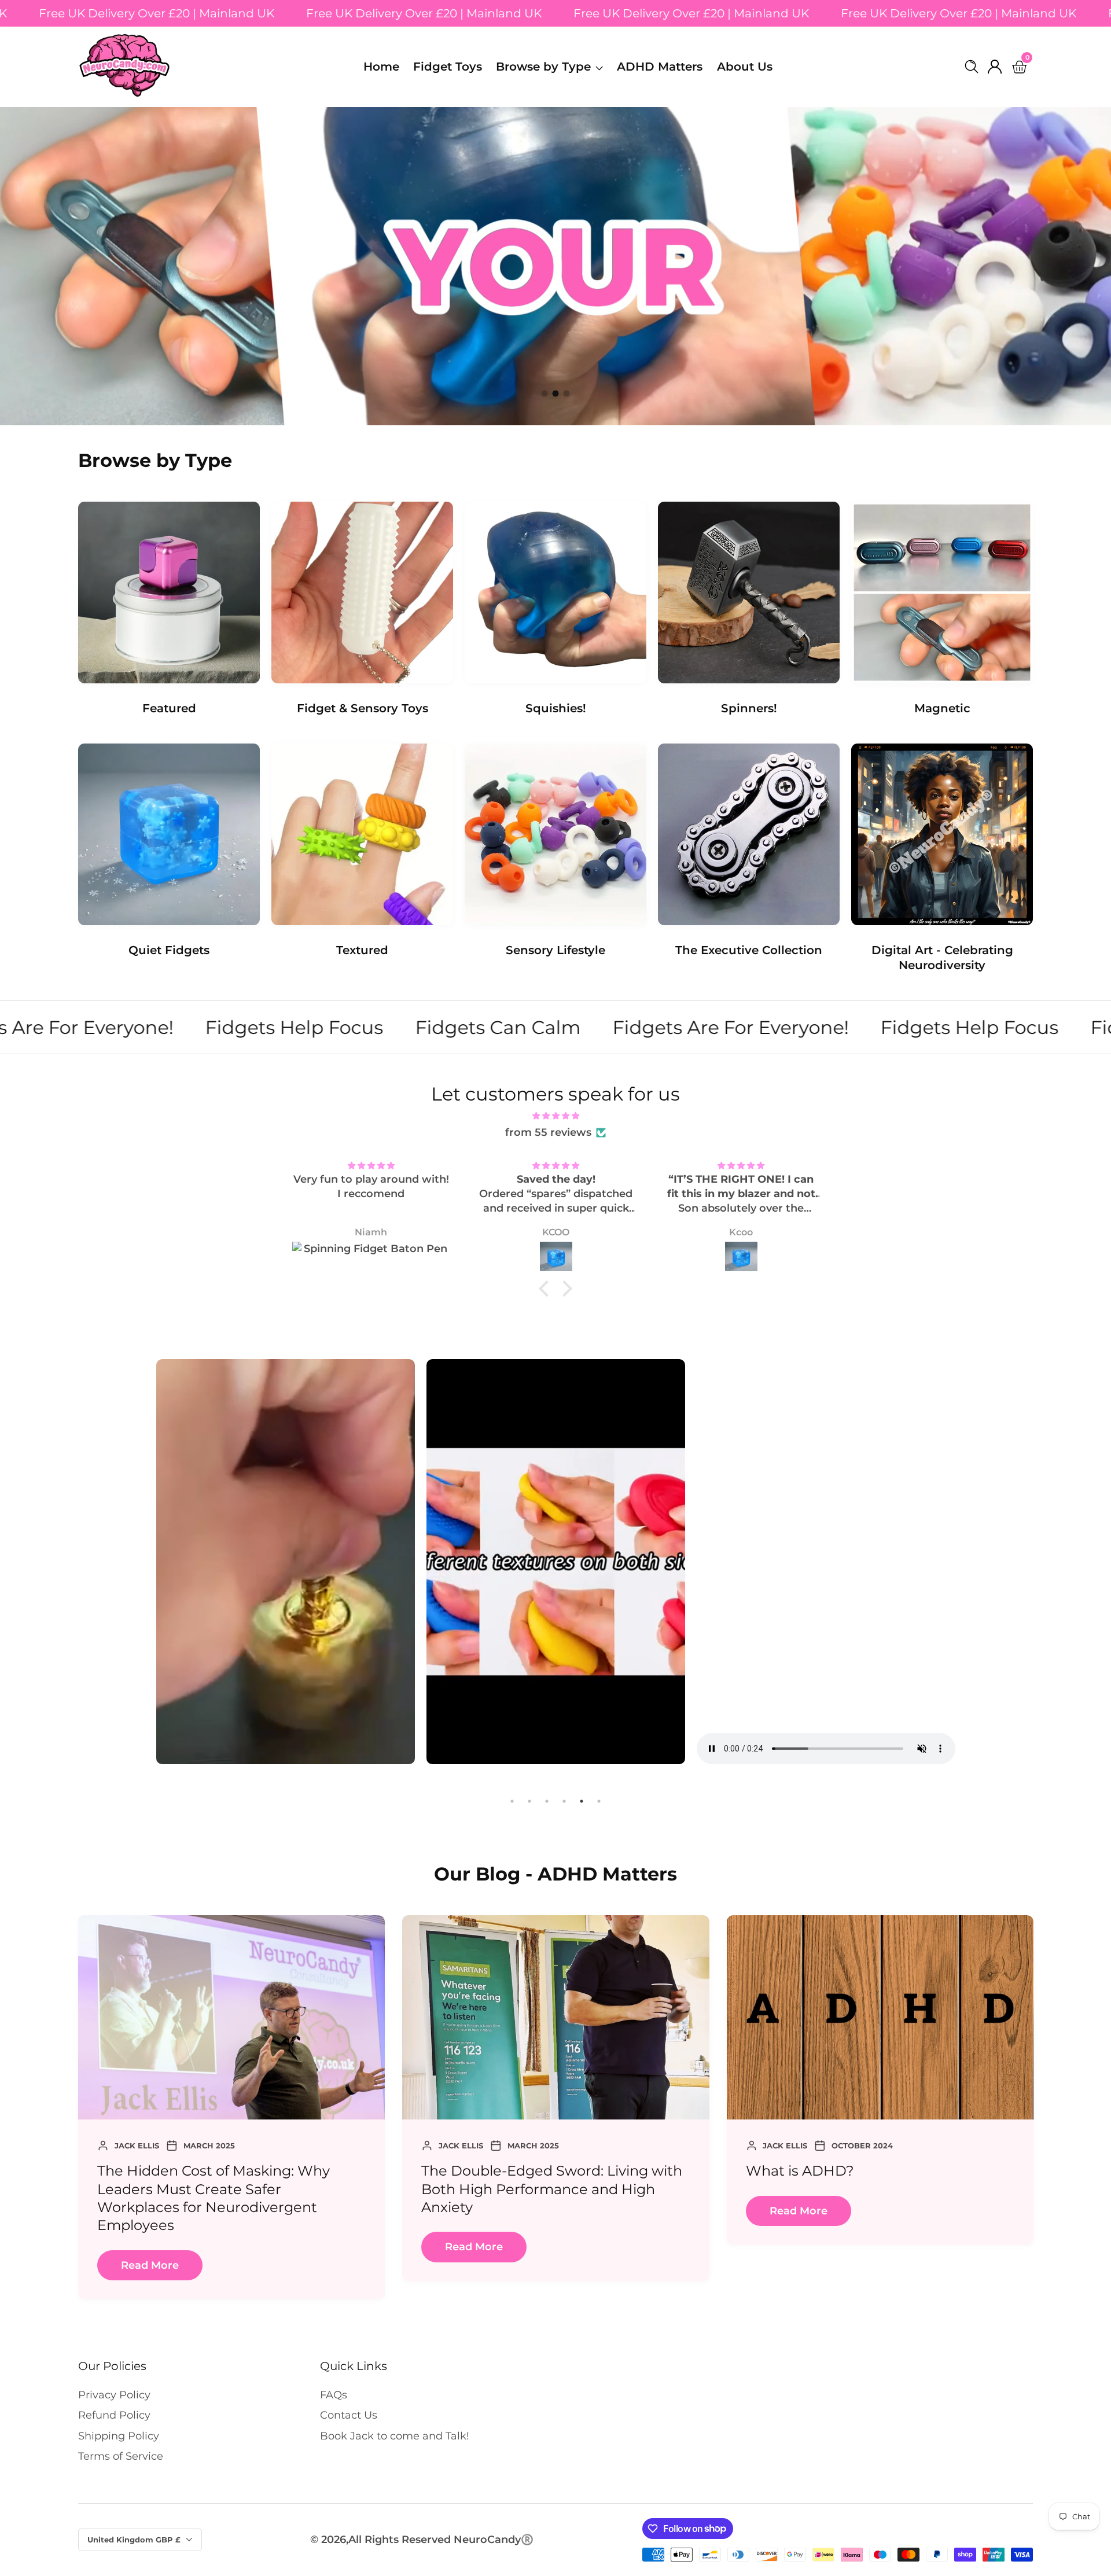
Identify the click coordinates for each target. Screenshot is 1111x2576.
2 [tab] (529, 1801)
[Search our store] (974, 67)
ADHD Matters (660, 67)
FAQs (334, 2395)
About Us (745, 67)
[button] (545, 394)
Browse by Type (543, 67)
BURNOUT (823, 2171)
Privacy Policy (114, 2395)
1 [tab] (512, 1801)
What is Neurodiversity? (546, 2171)
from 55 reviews (548, 1132)
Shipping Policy (119, 2436)
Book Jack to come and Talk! (395, 2436)
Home (381, 67)
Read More (191, 2211)
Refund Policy (114, 2415)
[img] (555, 1115)
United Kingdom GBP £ (135, 2540)
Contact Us (349, 2415)
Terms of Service (121, 2456)
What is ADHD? (192, 2171)
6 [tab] (599, 1801)
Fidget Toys (448, 67)
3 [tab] (547, 1801)
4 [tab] (564, 1801)
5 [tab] (582, 1801)
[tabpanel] (286, 1564)
